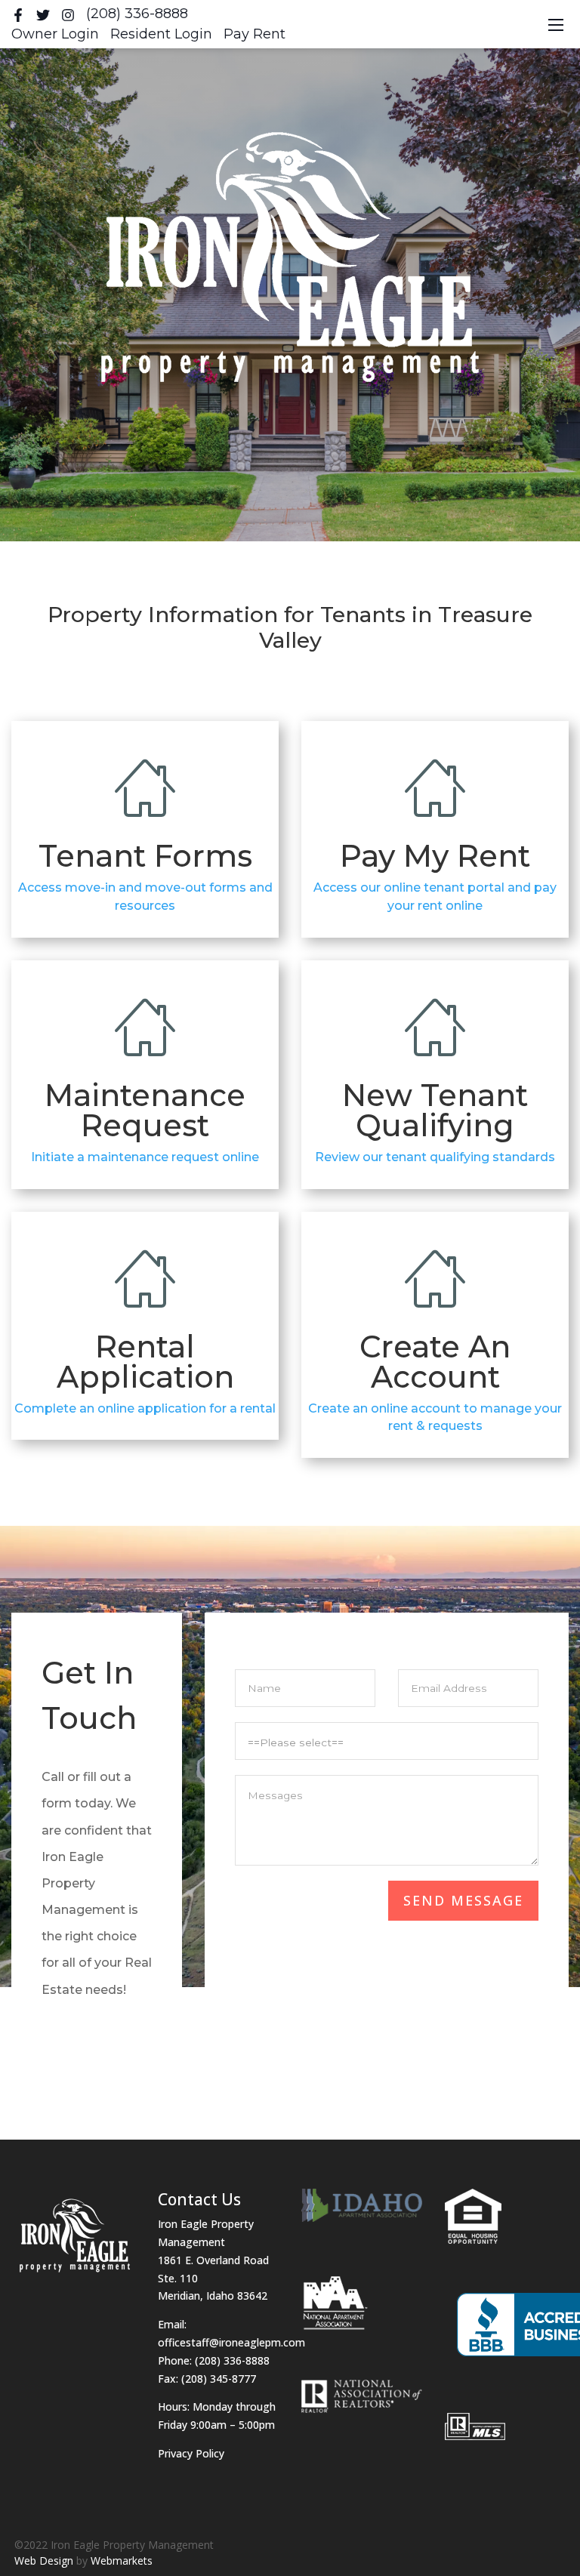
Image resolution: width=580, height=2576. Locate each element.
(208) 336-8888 (137, 14)
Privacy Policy (191, 2453)
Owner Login (55, 34)
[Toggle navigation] (556, 25)
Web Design (44, 2561)
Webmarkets (122, 2561)
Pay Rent (255, 34)
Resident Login (161, 34)
